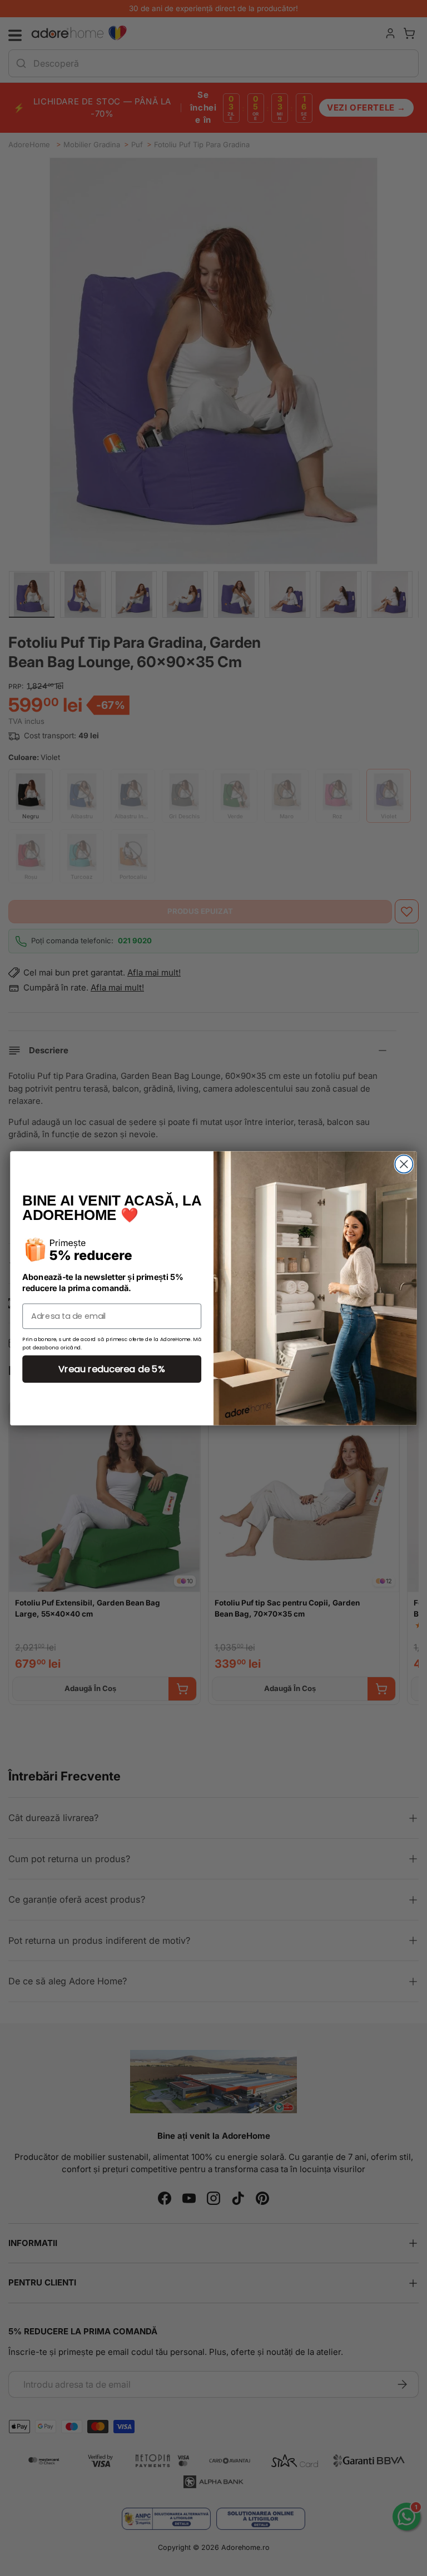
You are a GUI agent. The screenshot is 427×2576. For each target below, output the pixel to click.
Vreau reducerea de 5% (112, 1369)
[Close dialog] (404, 1164)
